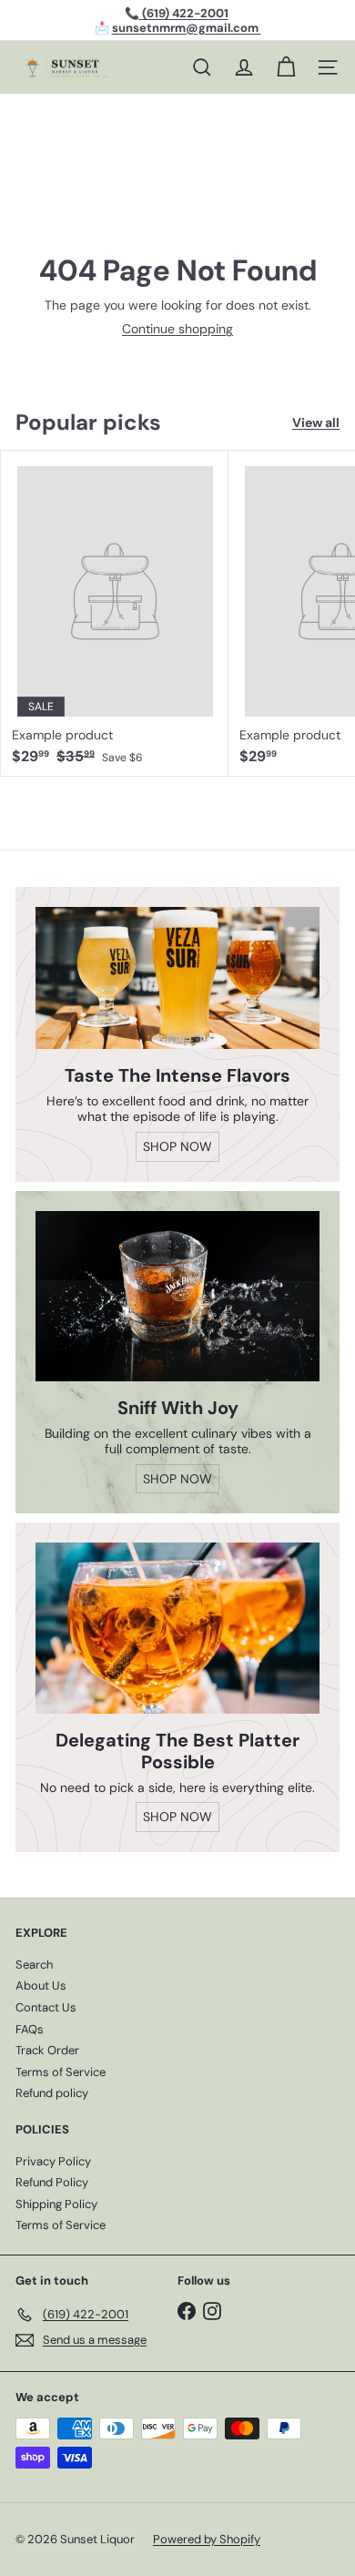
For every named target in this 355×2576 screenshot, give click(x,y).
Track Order (47, 2050)
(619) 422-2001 (184, 13)
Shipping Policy (56, 2204)
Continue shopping (177, 329)
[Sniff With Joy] (177, 1296)
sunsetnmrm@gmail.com (187, 28)
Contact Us (46, 2007)
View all (316, 423)
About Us (41, 1985)
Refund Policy (52, 2182)
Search (34, 1965)
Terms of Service (61, 2072)
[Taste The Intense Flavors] (177, 978)
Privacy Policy (53, 2161)
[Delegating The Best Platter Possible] (177, 1628)
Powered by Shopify (207, 2539)
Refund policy (52, 2093)
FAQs (30, 2029)
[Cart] (286, 67)
